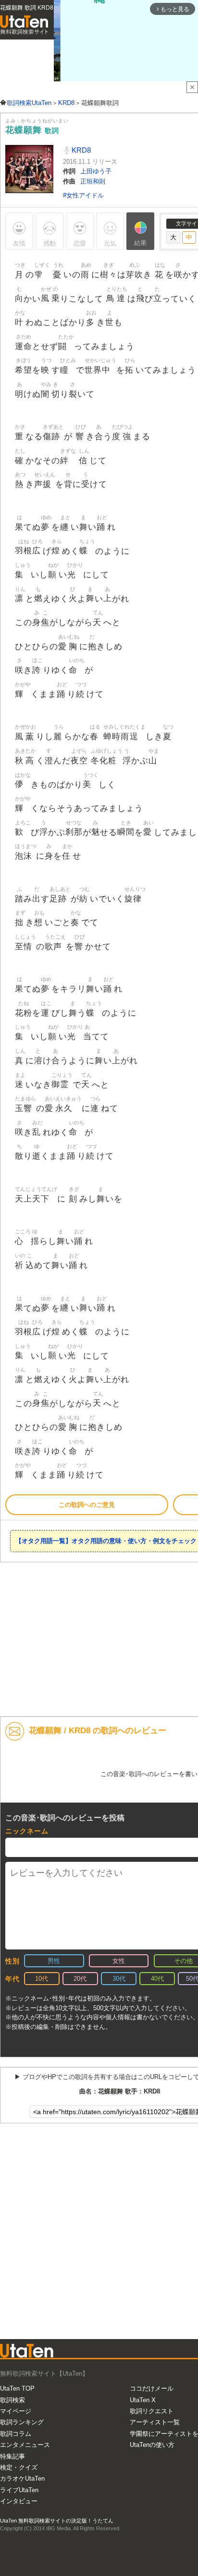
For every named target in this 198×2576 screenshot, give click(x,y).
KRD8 (80, 150)
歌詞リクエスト (152, 2411)
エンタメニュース (25, 2445)
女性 (119, 1961)
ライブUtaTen (19, 2490)
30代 (119, 1979)
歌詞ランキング (22, 2422)
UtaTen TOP (17, 2388)
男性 (54, 1961)
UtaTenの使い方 (152, 2445)
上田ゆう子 (96, 171)
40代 (157, 1979)
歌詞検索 (12, 2400)
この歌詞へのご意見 (87, 1505)
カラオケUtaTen (22, 2478)
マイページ (16, 2411)
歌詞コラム (16, 2434)
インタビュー (19, 2501)
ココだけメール (152, 2388)
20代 (80, 1979)
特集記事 (12, 2456)
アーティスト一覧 (155, 2422)
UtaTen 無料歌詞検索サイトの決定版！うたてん (57, 2521)
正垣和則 (93, 181)
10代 (42, 1979)
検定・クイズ (19, 2467)
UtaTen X (143, 2400)
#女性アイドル (83, 195)
